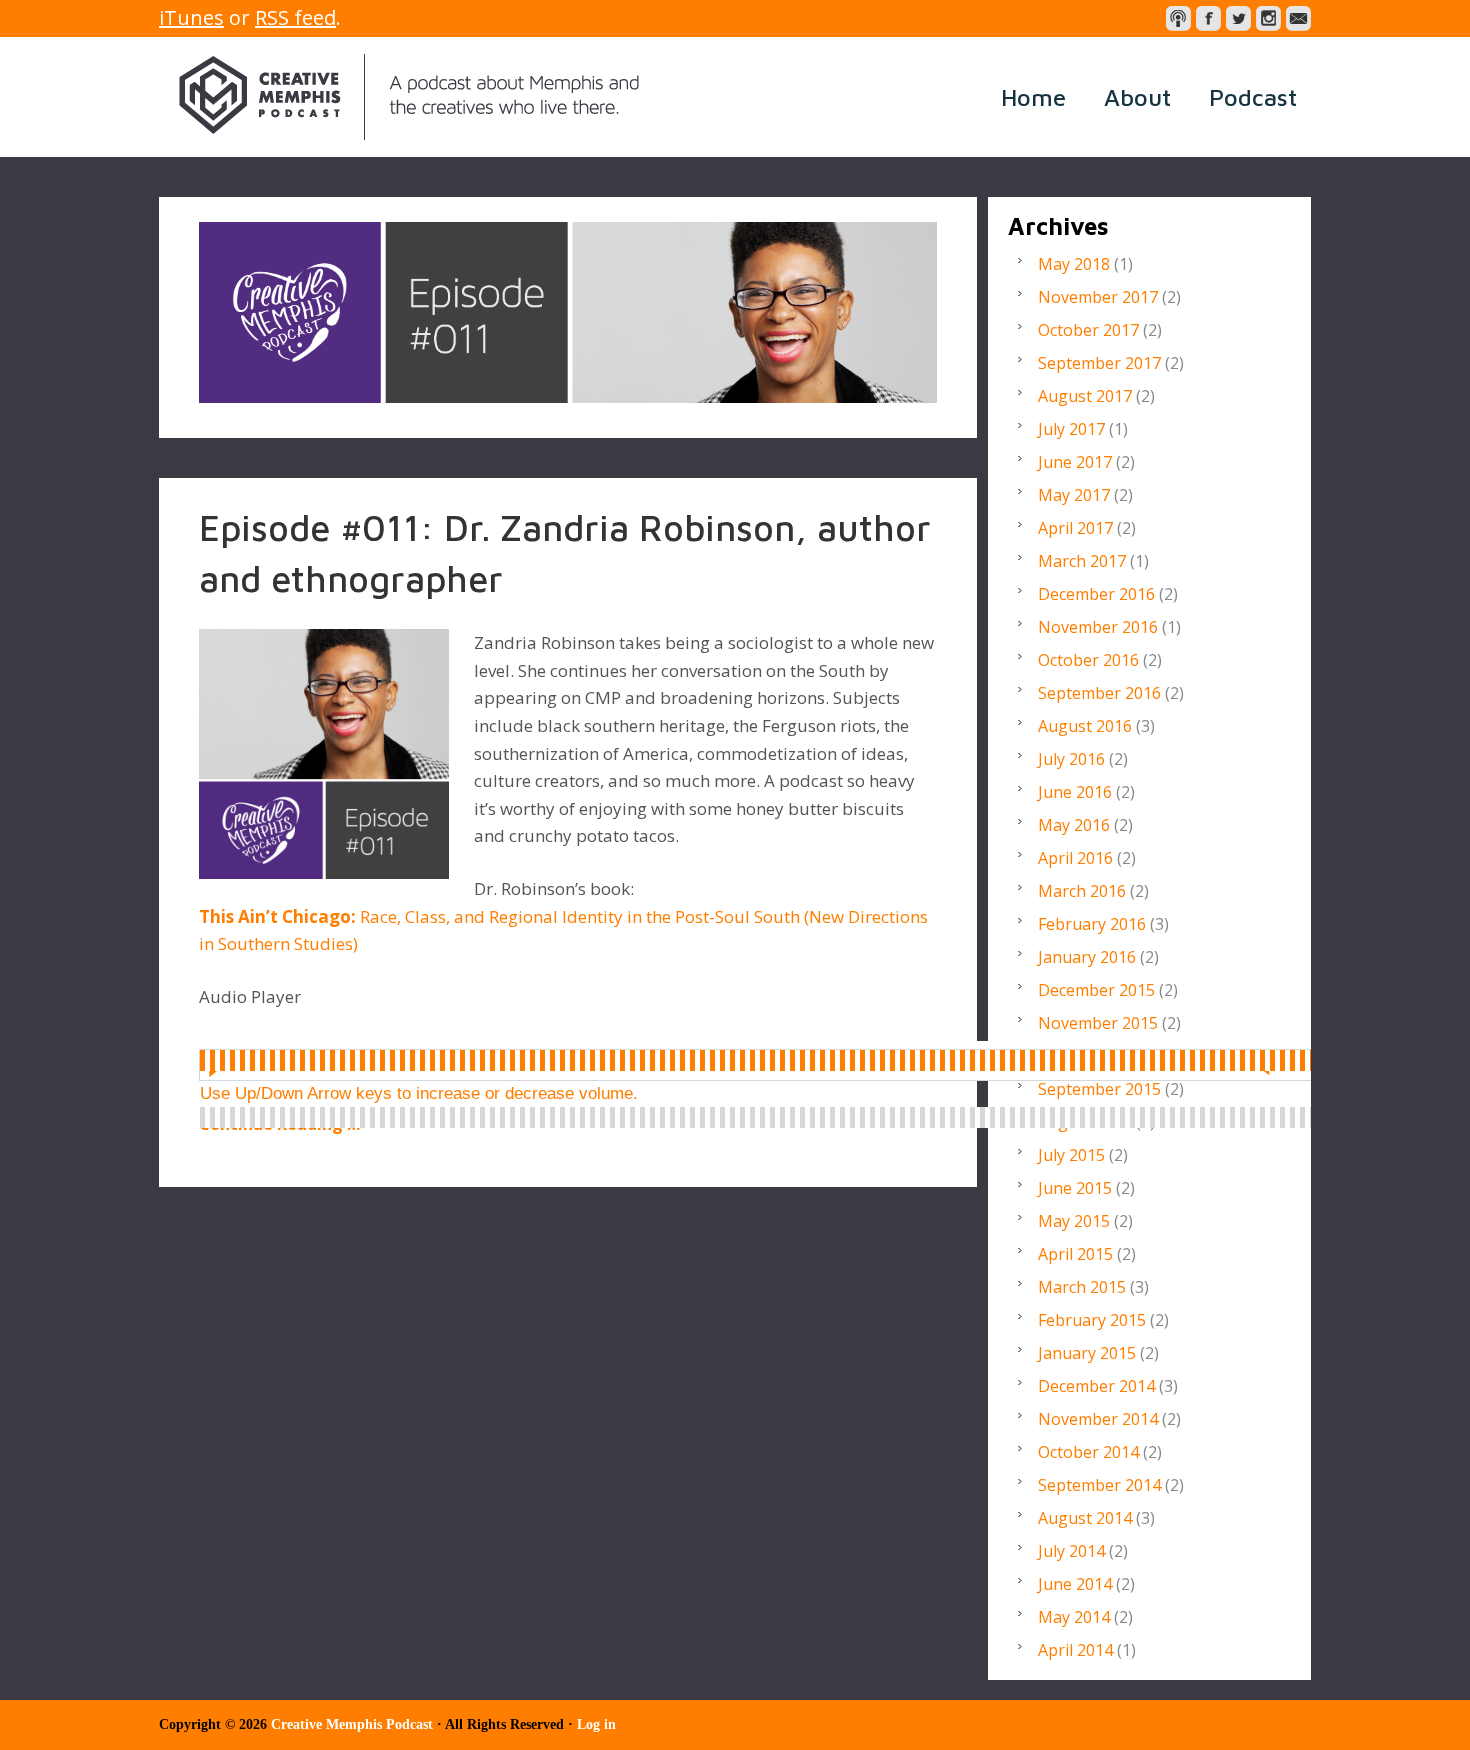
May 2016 (1074, 825)
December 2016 (1096, 594)
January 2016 (1087, 957)
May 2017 (1074, 495)
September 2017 (1099, 363)
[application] (773, 1061)
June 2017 (1075, 462)
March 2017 (1082, 561)
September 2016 (1099, 693)
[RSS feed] (1178, 18)
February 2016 (1092, 924)
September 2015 (1099, 1089)
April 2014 (1075, 1650)
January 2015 (1087, 1353)
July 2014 (1071, 1551)
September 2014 (1099, 1485)
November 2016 (1098, 627)
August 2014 (1085, 1518)
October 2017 (1088, 330)
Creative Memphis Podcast (409, 97)
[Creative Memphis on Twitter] (1238, 18)
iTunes (191, 17)
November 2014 (1098, 1419)
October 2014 (1088, 1452)
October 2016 (1088, 660)
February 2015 (1092, 1320)
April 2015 (1075, 1254)
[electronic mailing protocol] (1298, 18)
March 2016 (1082, 891)
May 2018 (1074, 264)
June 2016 (1075, 792)
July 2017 (1071, 429)
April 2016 (1075, 858)
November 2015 (1098, 1023)
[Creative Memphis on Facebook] (1208, 18)
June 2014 (1075, 1584)
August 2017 (1085, 396)
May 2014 (1074, 1617)
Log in (596, 1724)
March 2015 (1082, 1287)
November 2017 (1098, 297)
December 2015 (1096, 990)
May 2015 (1074, 1221)
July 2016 (1071, 759)
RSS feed (295, 17)
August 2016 (1085, 726)
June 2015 (1075, 1188)
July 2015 (1071, 1155)
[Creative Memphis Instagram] (1268, 18)
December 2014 (1096, 1386)
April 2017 (1075, 528)
